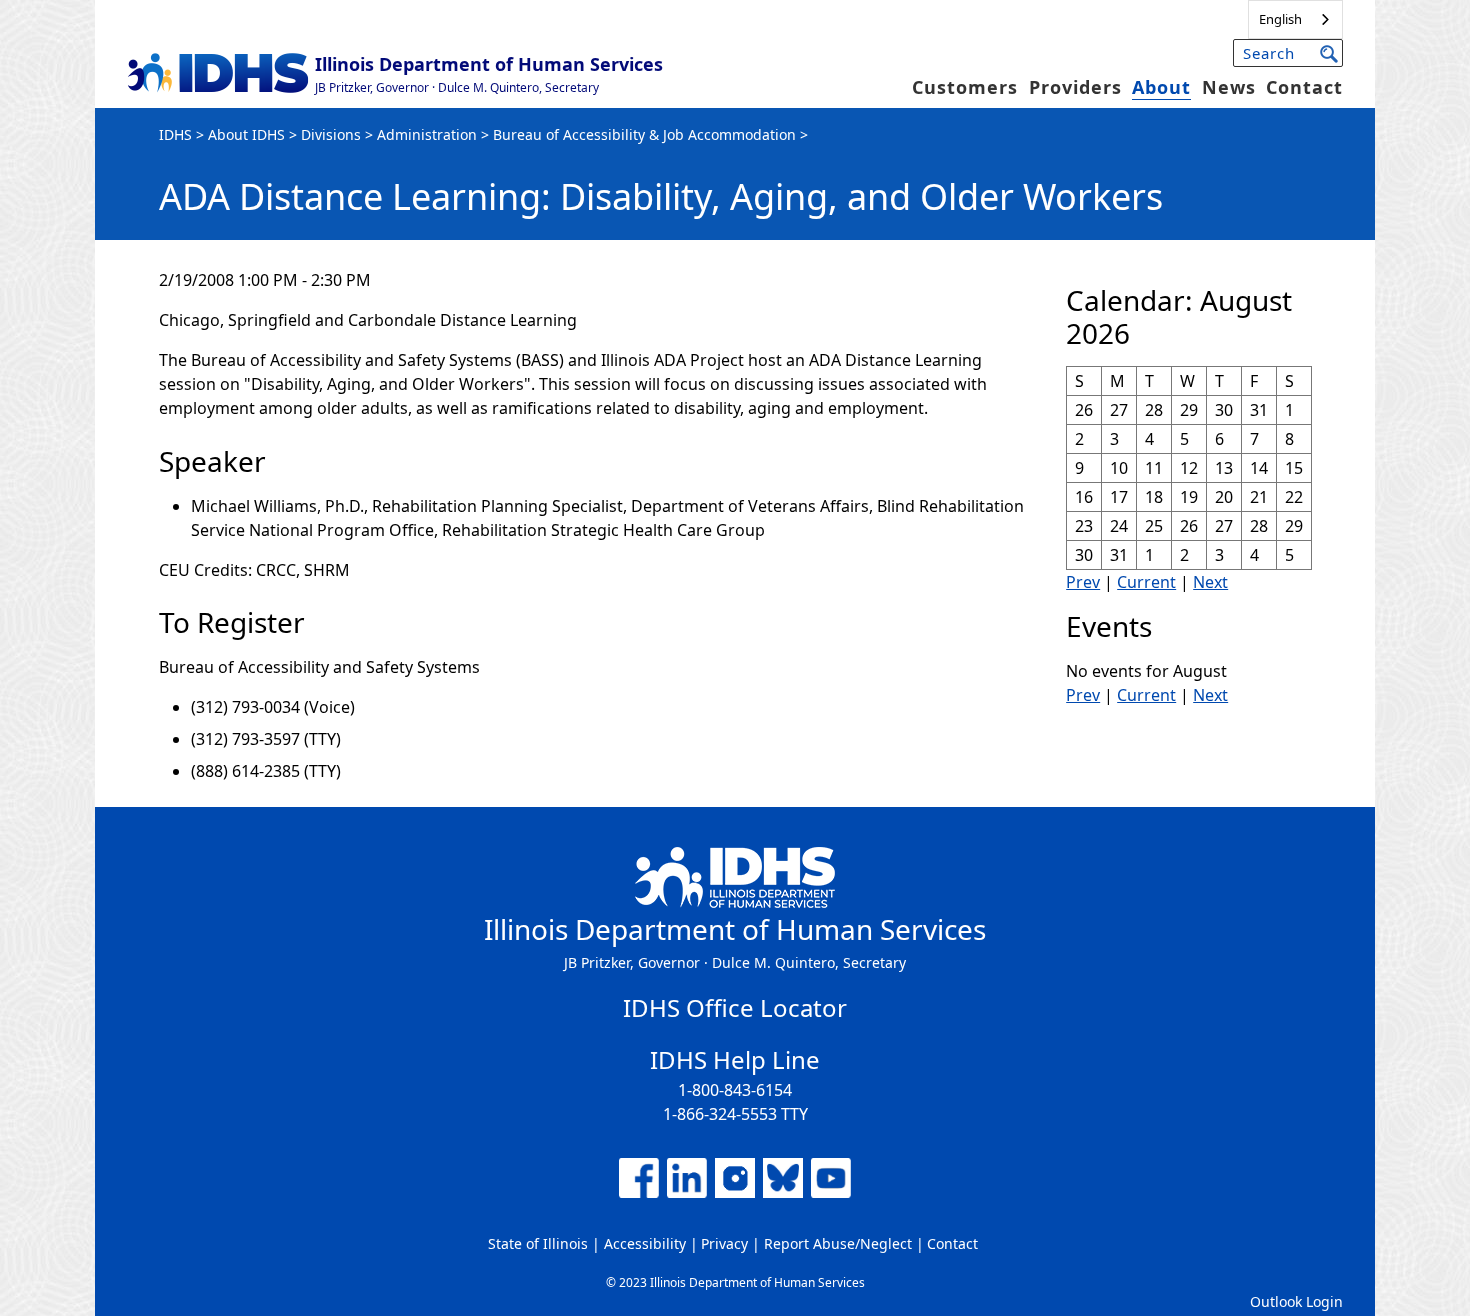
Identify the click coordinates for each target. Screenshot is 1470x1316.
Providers (1075, 87)
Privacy (724, 1243)
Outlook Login (1296, 1301)
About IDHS (246, 134)
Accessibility (645, 1243)
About (1161, 87)
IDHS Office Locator (735, 1007)
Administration (427, 134)
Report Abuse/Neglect (838, 1243)
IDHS (175, 134)
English (1280, 19)
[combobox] (1295, 19)
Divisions (331, 134)
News (1229, 87)
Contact (1304, 87)
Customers (965, 87)
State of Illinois (538, 1243)
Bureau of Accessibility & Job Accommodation (644, 134)
